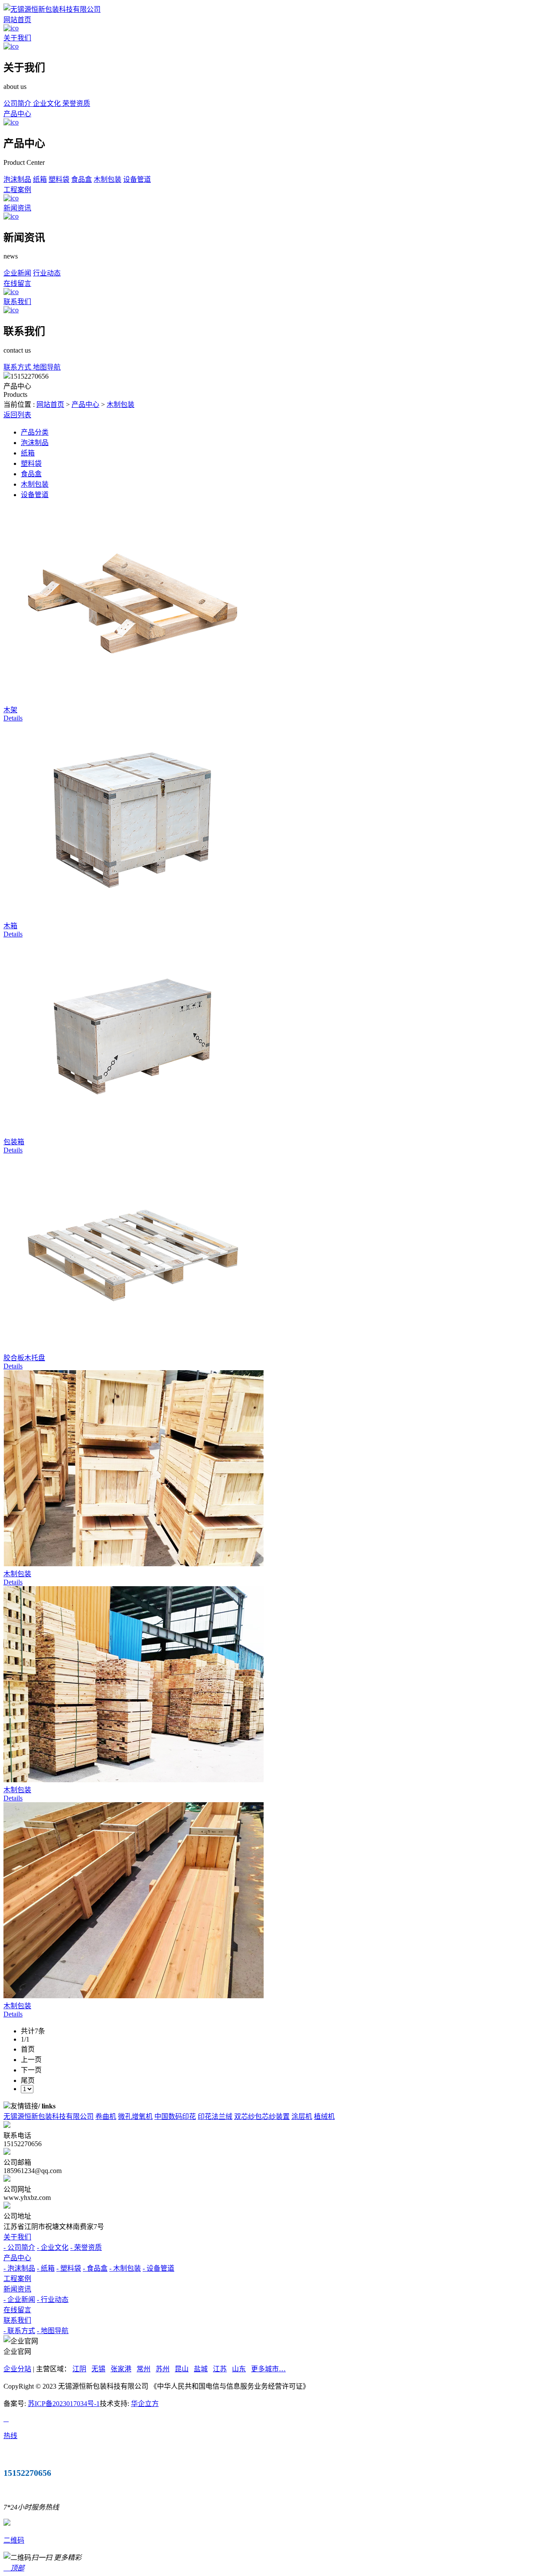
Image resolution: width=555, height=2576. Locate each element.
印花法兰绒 (215, 2116)
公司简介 (18, 103)
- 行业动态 (53, 2299)
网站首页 (17, 20)
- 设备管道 (158, 2268)
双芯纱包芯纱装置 (262, 2116)
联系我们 (17, 302)
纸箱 (40, 179)
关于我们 (17, 38)
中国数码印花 (175, 2116)
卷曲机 (106, 2116)
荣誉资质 (76, 103)
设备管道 (137, 179)
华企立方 (145, 2404)
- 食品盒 (95, 2268)
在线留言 (17, 283)
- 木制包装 (125, 2268)
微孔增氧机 (135, 2116)
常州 (144, 2369)
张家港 (121, 2369)
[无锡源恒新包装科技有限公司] (52, 9)
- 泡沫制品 (19, 2268)
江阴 (79, 2369)
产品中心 (17, 114)
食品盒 (82, 179)
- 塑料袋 (69, 2268)
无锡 (98, 2369)
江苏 (220, 2369)
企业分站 (17, 2369)
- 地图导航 (53, 2331)
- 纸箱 (46, 2268)
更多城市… (268, 2369)
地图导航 (47, 367)
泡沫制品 (17, 179)
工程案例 (17, 190)
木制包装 (108, 179)
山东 (239, 2369)
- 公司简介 (19, 2247)
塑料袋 (59, 179)
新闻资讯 (17, 208)
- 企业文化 (53, 2247)
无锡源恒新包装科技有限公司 (49, 2116)
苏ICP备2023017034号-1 (64, 2404)
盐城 (201, 2369)
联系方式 (18, 367)
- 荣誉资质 (86, 2247)
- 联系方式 (19, 2331)
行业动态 (47, 273)
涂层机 (302, 2116)
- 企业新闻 (19, 2299)
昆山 (182, 2369)
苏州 (163, 2369)
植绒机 (324, 2116)
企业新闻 (17, 273)
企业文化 (48, 103)
